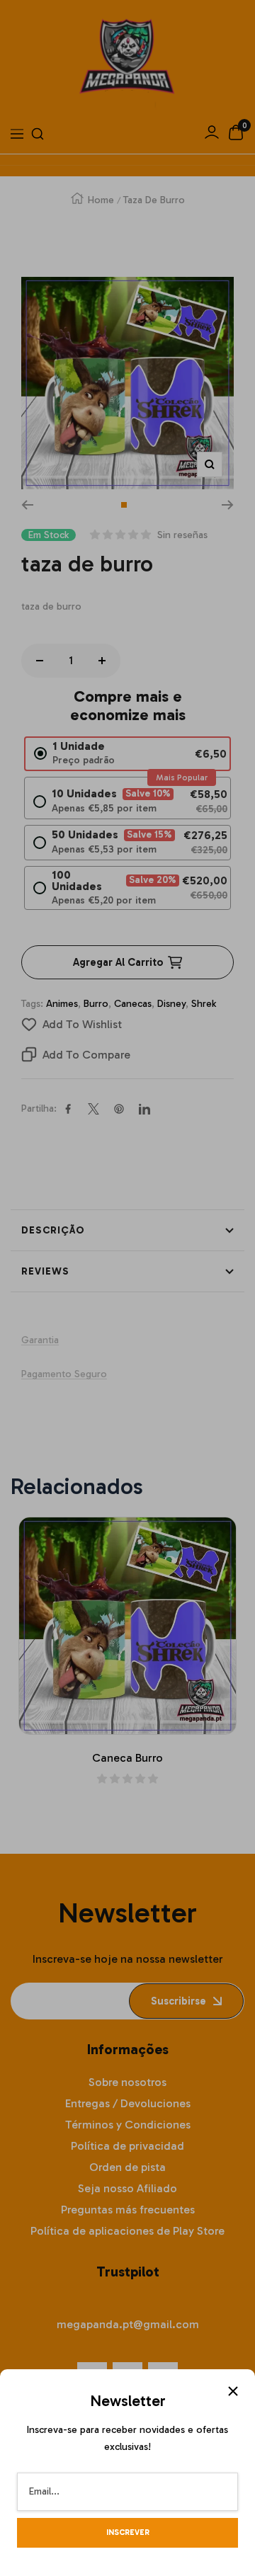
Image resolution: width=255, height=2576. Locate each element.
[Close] (233, 2391)
